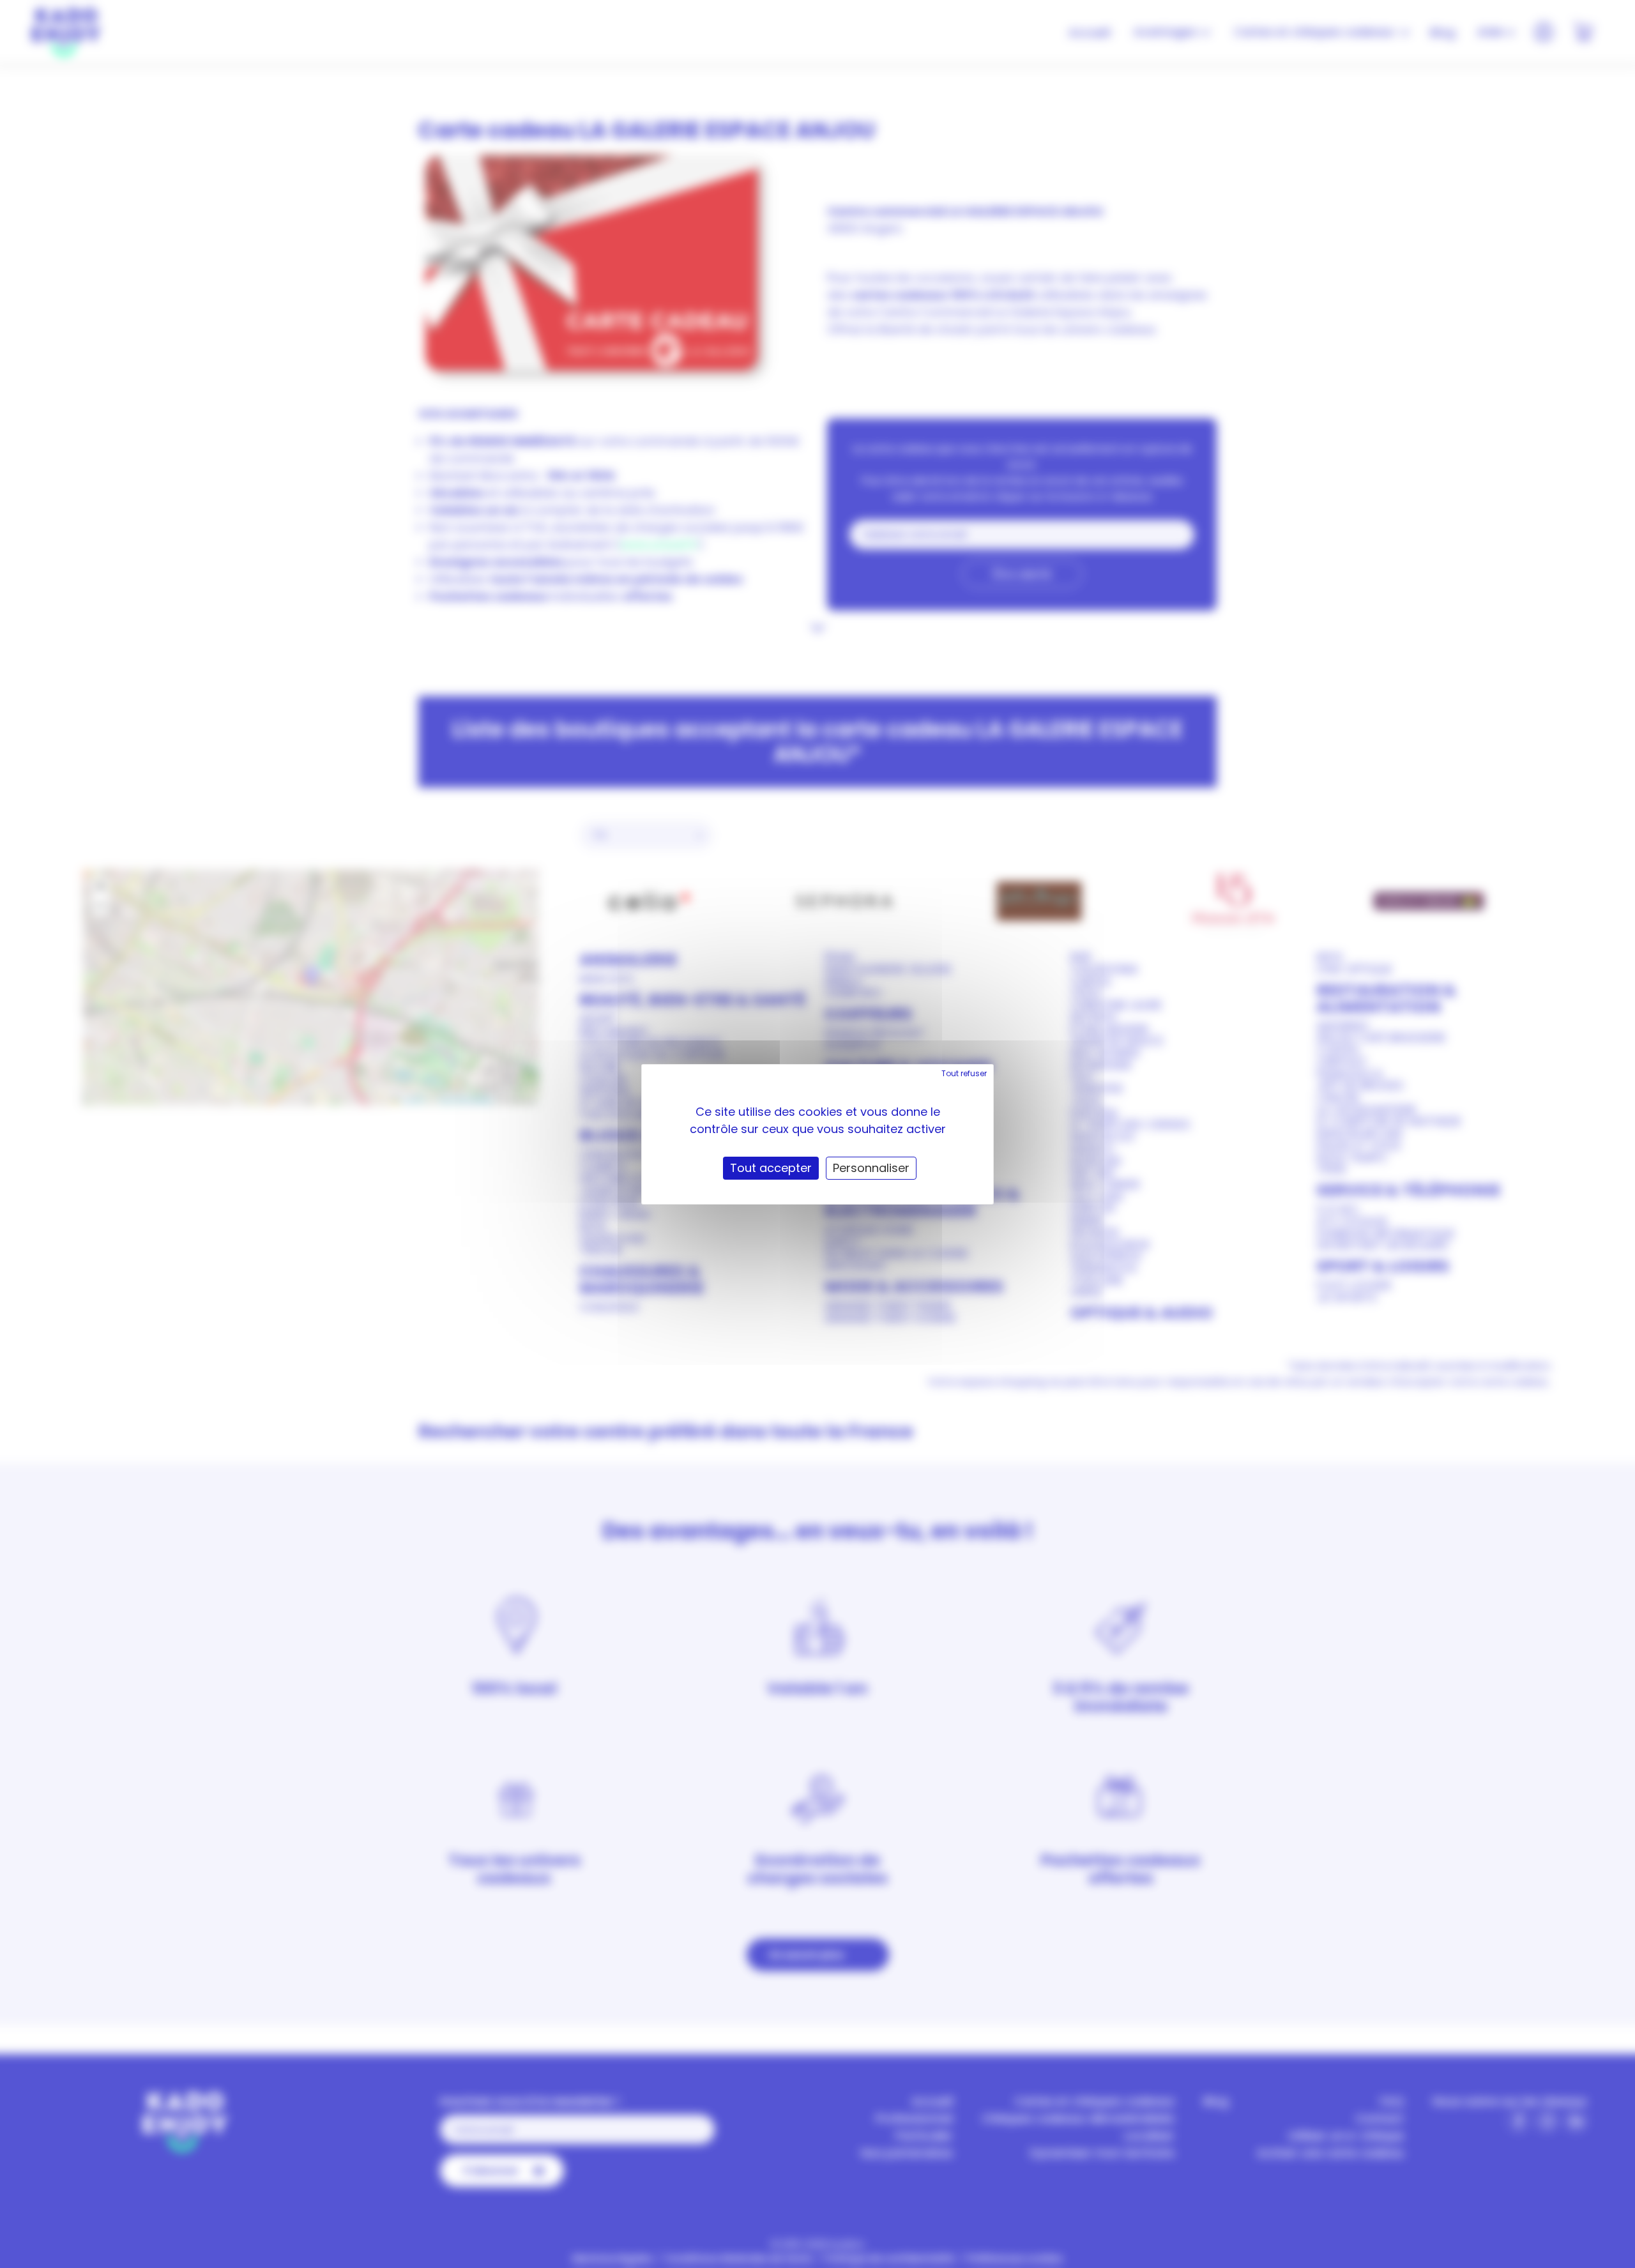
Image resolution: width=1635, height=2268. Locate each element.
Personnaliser (871, 1168)
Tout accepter (771, 1168)
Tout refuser (964, 1073)
